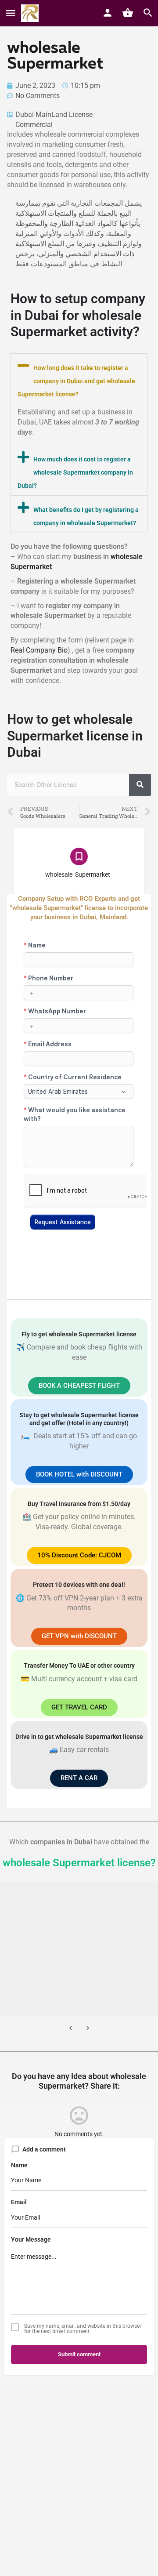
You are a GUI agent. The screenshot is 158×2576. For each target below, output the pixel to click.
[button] (79, 379)
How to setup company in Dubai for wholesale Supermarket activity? (78, 315)
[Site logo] (31, 13)
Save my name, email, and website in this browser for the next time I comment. (83, 2329)
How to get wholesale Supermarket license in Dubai (75, 736)
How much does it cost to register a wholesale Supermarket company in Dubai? (75, 472)
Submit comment (79, 2354)
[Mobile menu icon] (11, 13)
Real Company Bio (39, 650)
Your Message (31, 2239)
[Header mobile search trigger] (148, 13)
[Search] (140, 785)
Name (19, 2165)
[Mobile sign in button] (108, 13)
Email (19, 2202)
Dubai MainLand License (54, 114)
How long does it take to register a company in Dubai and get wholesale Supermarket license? (76, 381)
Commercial (34, 125)
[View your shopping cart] (128, 13)
